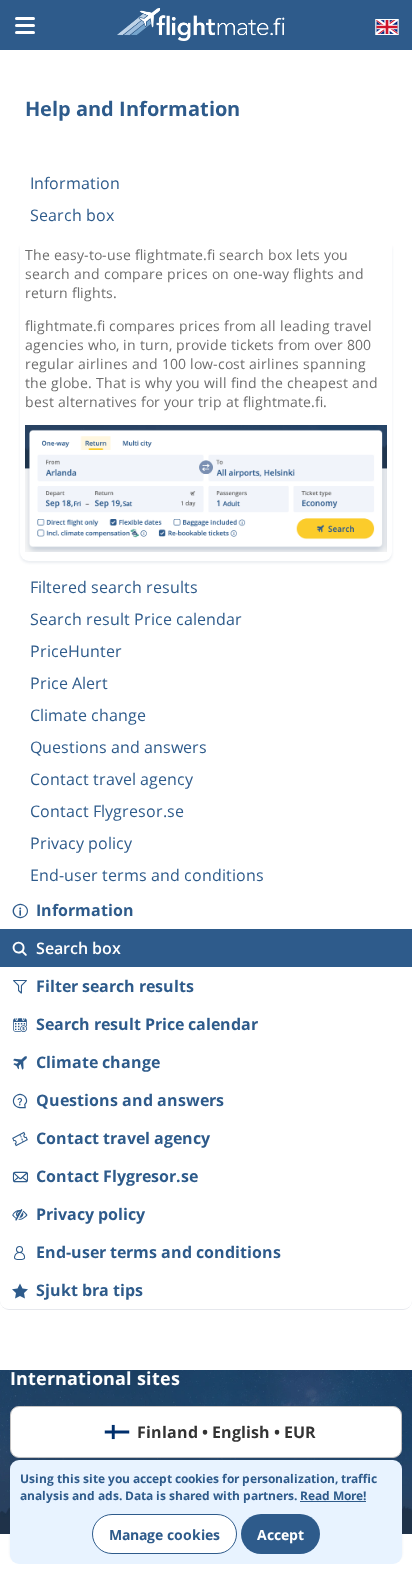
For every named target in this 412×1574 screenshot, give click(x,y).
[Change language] (385, 27)
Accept (280, 1534)
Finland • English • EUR (226, 1432)
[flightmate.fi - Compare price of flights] (204, 24)
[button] (25, 27)
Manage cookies (164, 1534)
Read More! (333, 1495)
